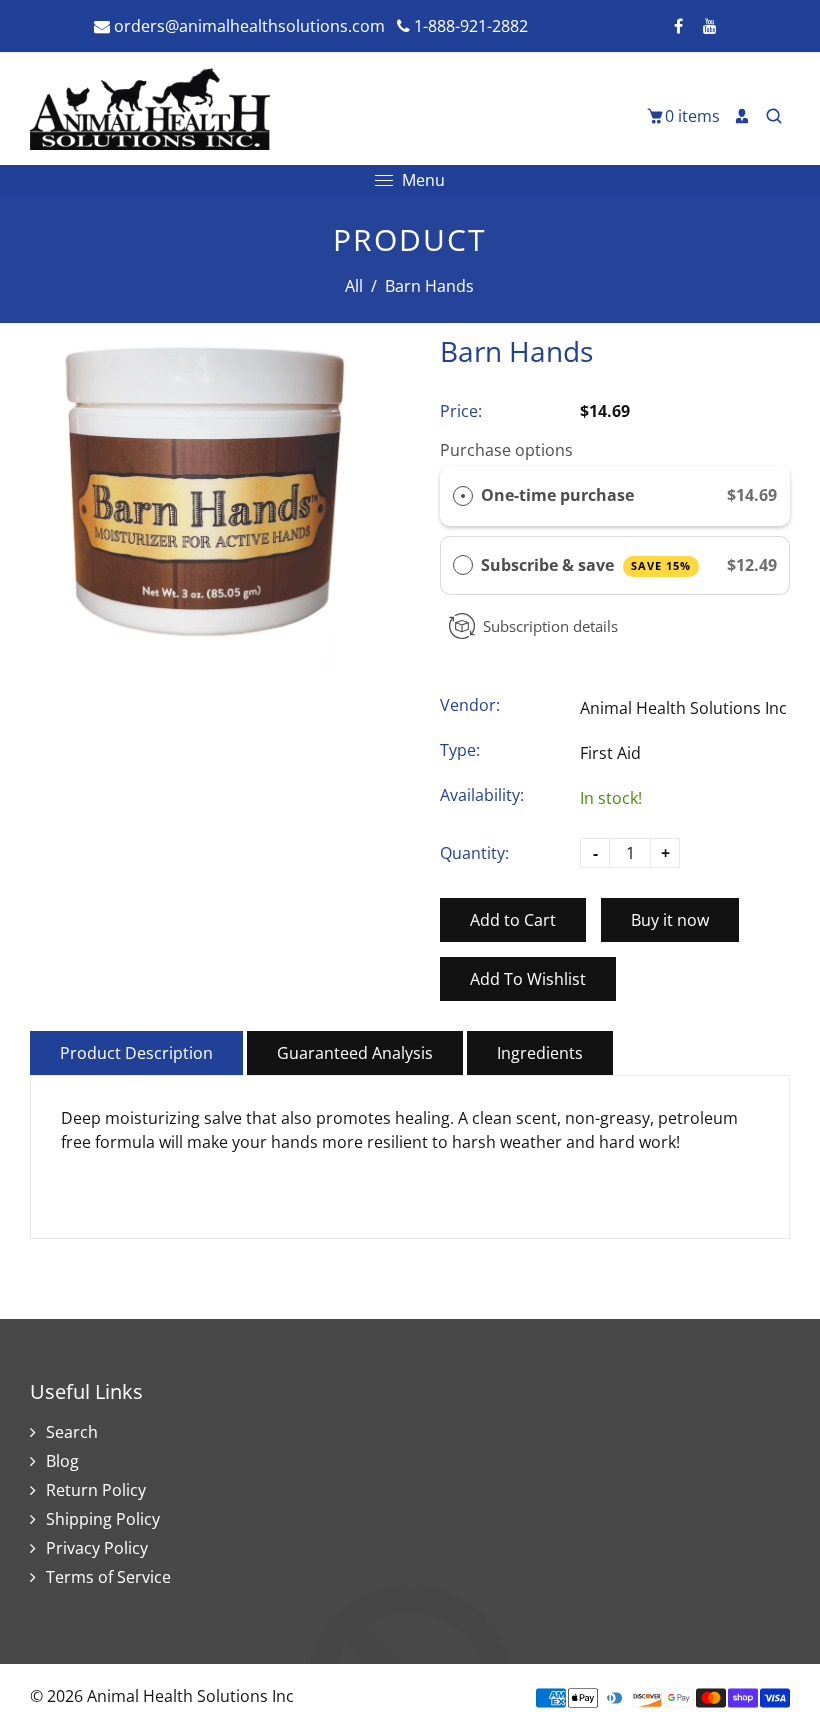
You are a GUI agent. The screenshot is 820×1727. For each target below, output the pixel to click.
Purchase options (506, 450)
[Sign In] (742, 116)
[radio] (463, 496)
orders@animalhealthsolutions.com (247, 26)
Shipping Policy (103, 1519)
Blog (62, 1461)
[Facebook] (678, 26)
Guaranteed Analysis (355, 1053)
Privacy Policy (97, 1548)
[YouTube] (710, 26)
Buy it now (670, 920)
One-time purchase (557, 495)
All (354, 286)
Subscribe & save (586, 565)
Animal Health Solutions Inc (683, 708)
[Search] (774, 116)
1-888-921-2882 (469, 26)
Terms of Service (108, 1577)
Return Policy (96, 1490)
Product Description (136, 1053)
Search (72, 1432)
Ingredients (540, 1053)
